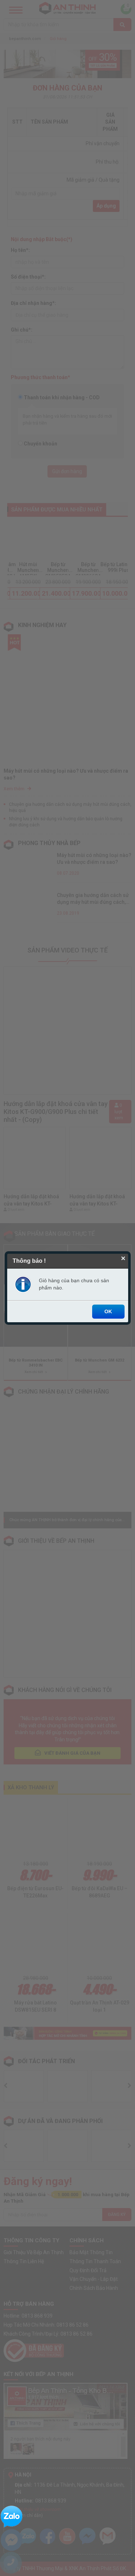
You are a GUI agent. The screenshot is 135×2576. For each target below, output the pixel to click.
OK (108, 1311)
